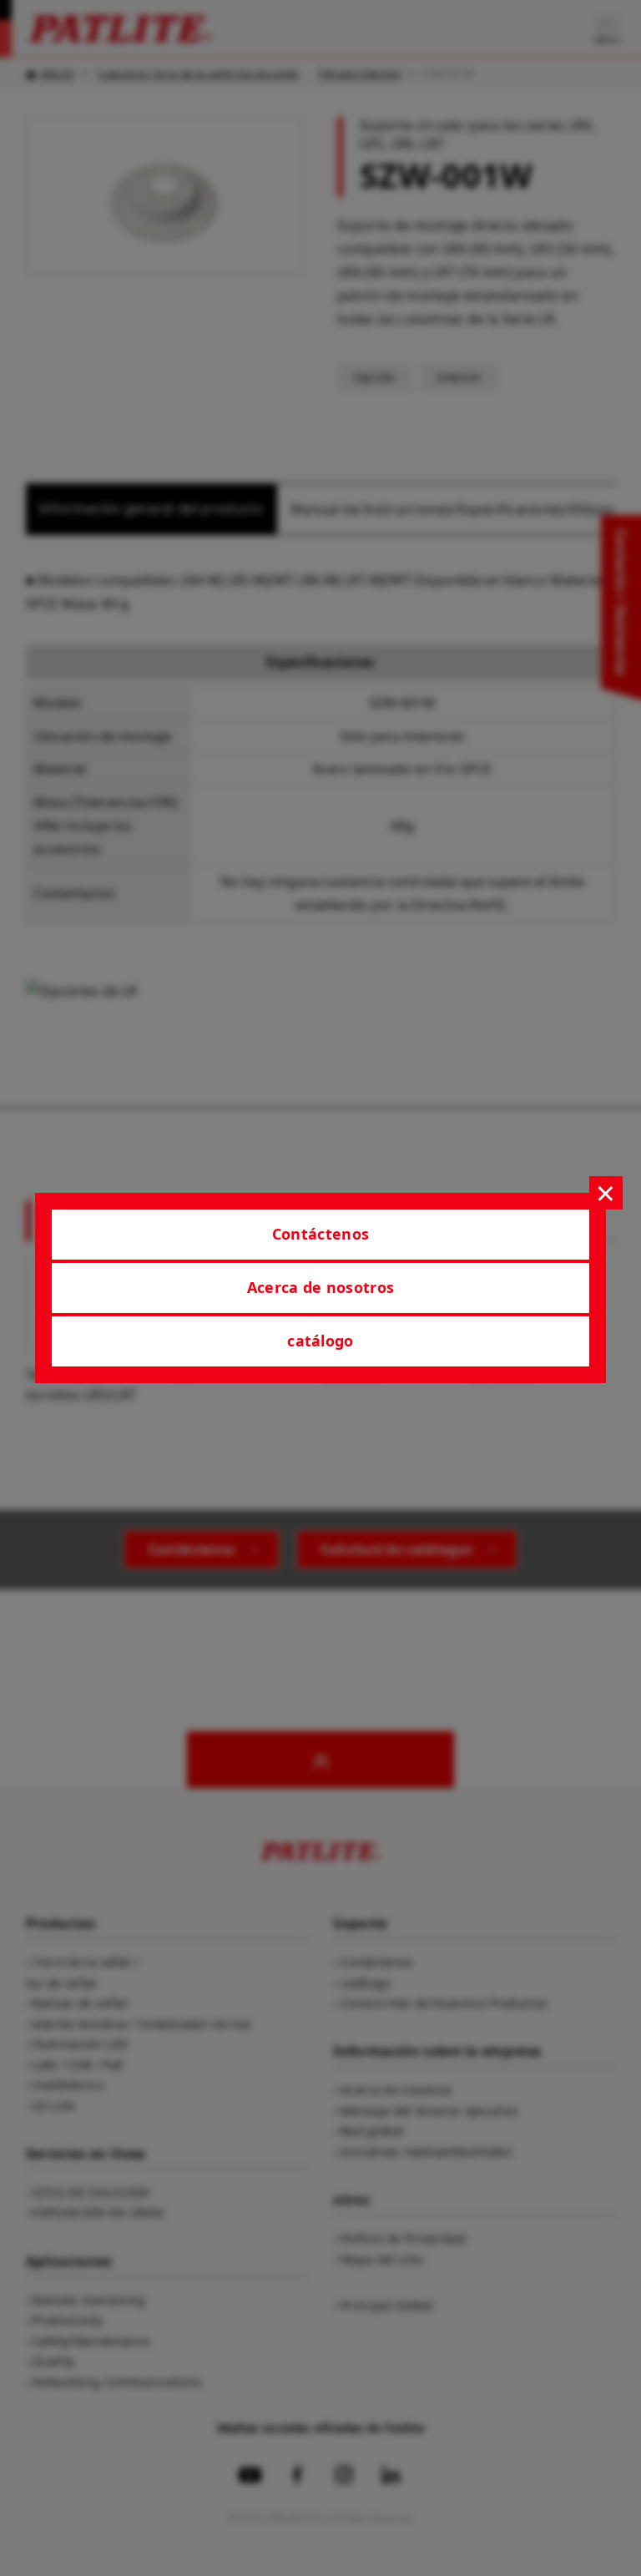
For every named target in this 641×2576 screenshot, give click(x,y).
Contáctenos (321, 1234)
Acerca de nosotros (321, 1287)
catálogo (320, 1341)
